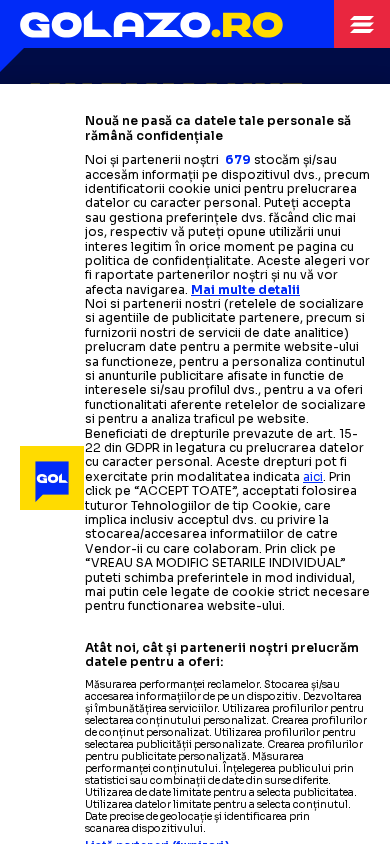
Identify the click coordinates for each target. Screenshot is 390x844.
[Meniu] (362, 24)
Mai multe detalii (245, 289)
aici (313, 476)
